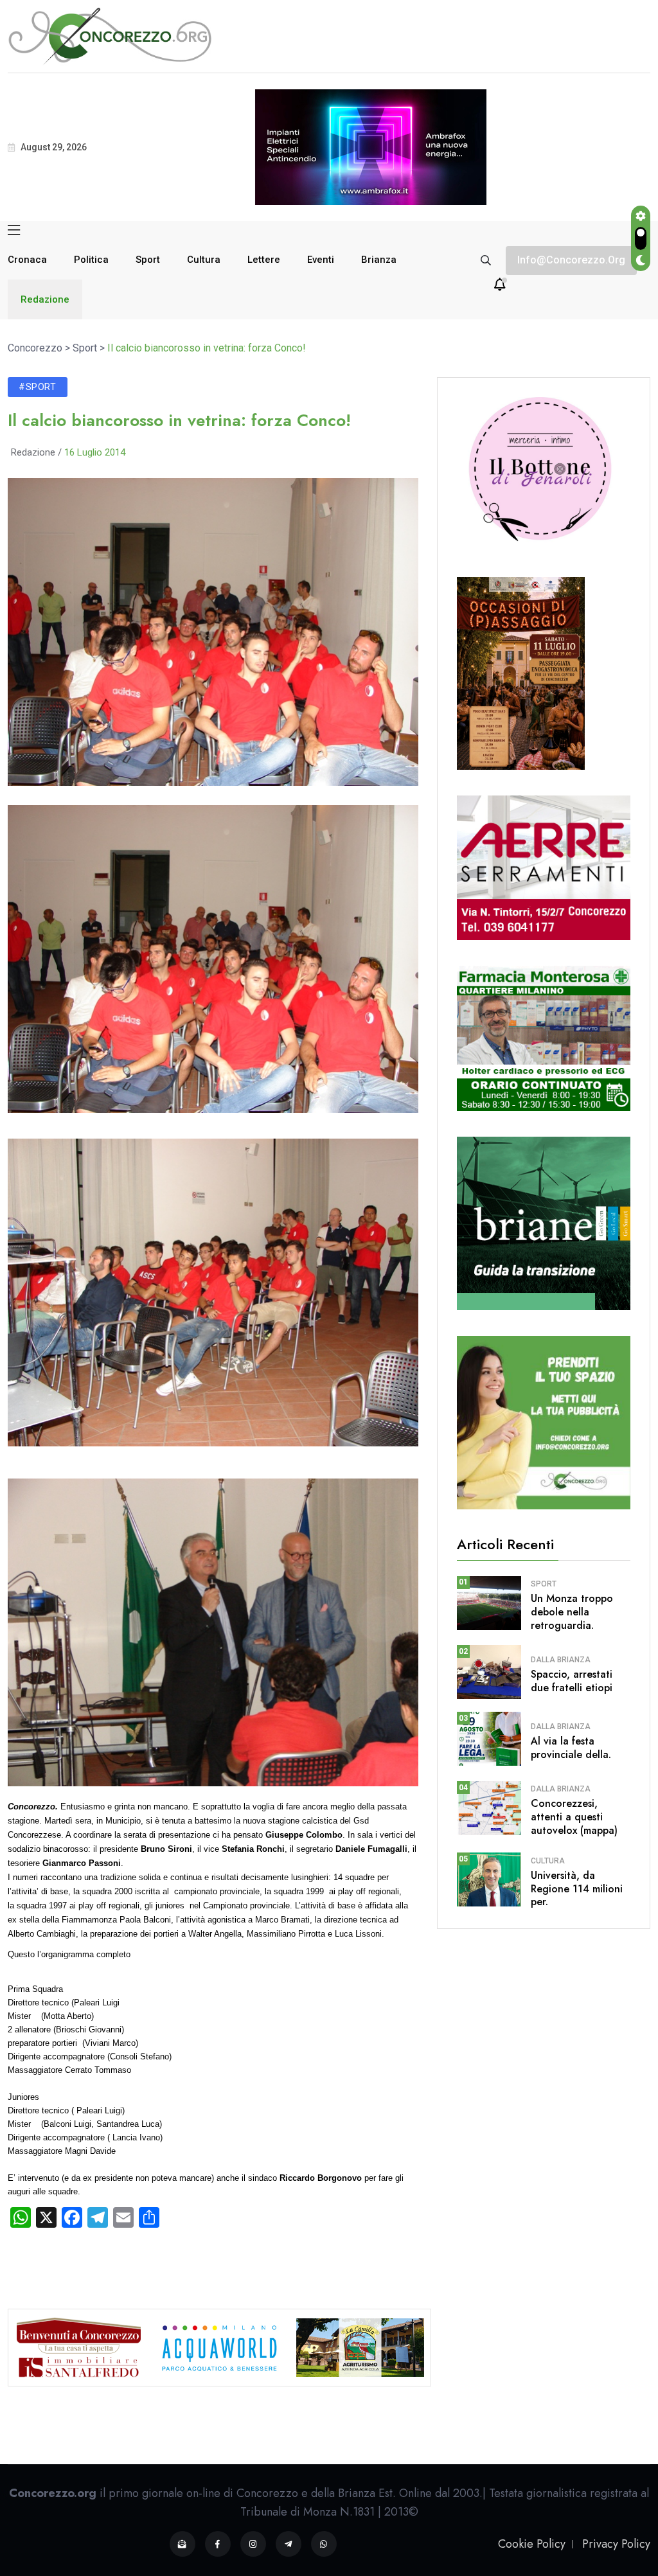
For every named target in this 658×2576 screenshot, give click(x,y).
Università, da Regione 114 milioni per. (577, 1889)
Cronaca (27, 260)
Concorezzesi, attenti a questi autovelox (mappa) (574, 1817)
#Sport (38, 387)
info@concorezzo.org (571, 260)
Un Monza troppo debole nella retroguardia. (572, 1612)
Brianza (379, 260)
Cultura (204, 260)
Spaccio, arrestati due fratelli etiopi (572, 1681)
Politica (91, 260)
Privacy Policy (616, 2544)
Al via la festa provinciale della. (571, 1748)
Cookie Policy (532, 2544)
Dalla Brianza (561, 1660)
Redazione (45, 299)
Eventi (321, 260)
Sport (148, 260)
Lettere (264, 260)
